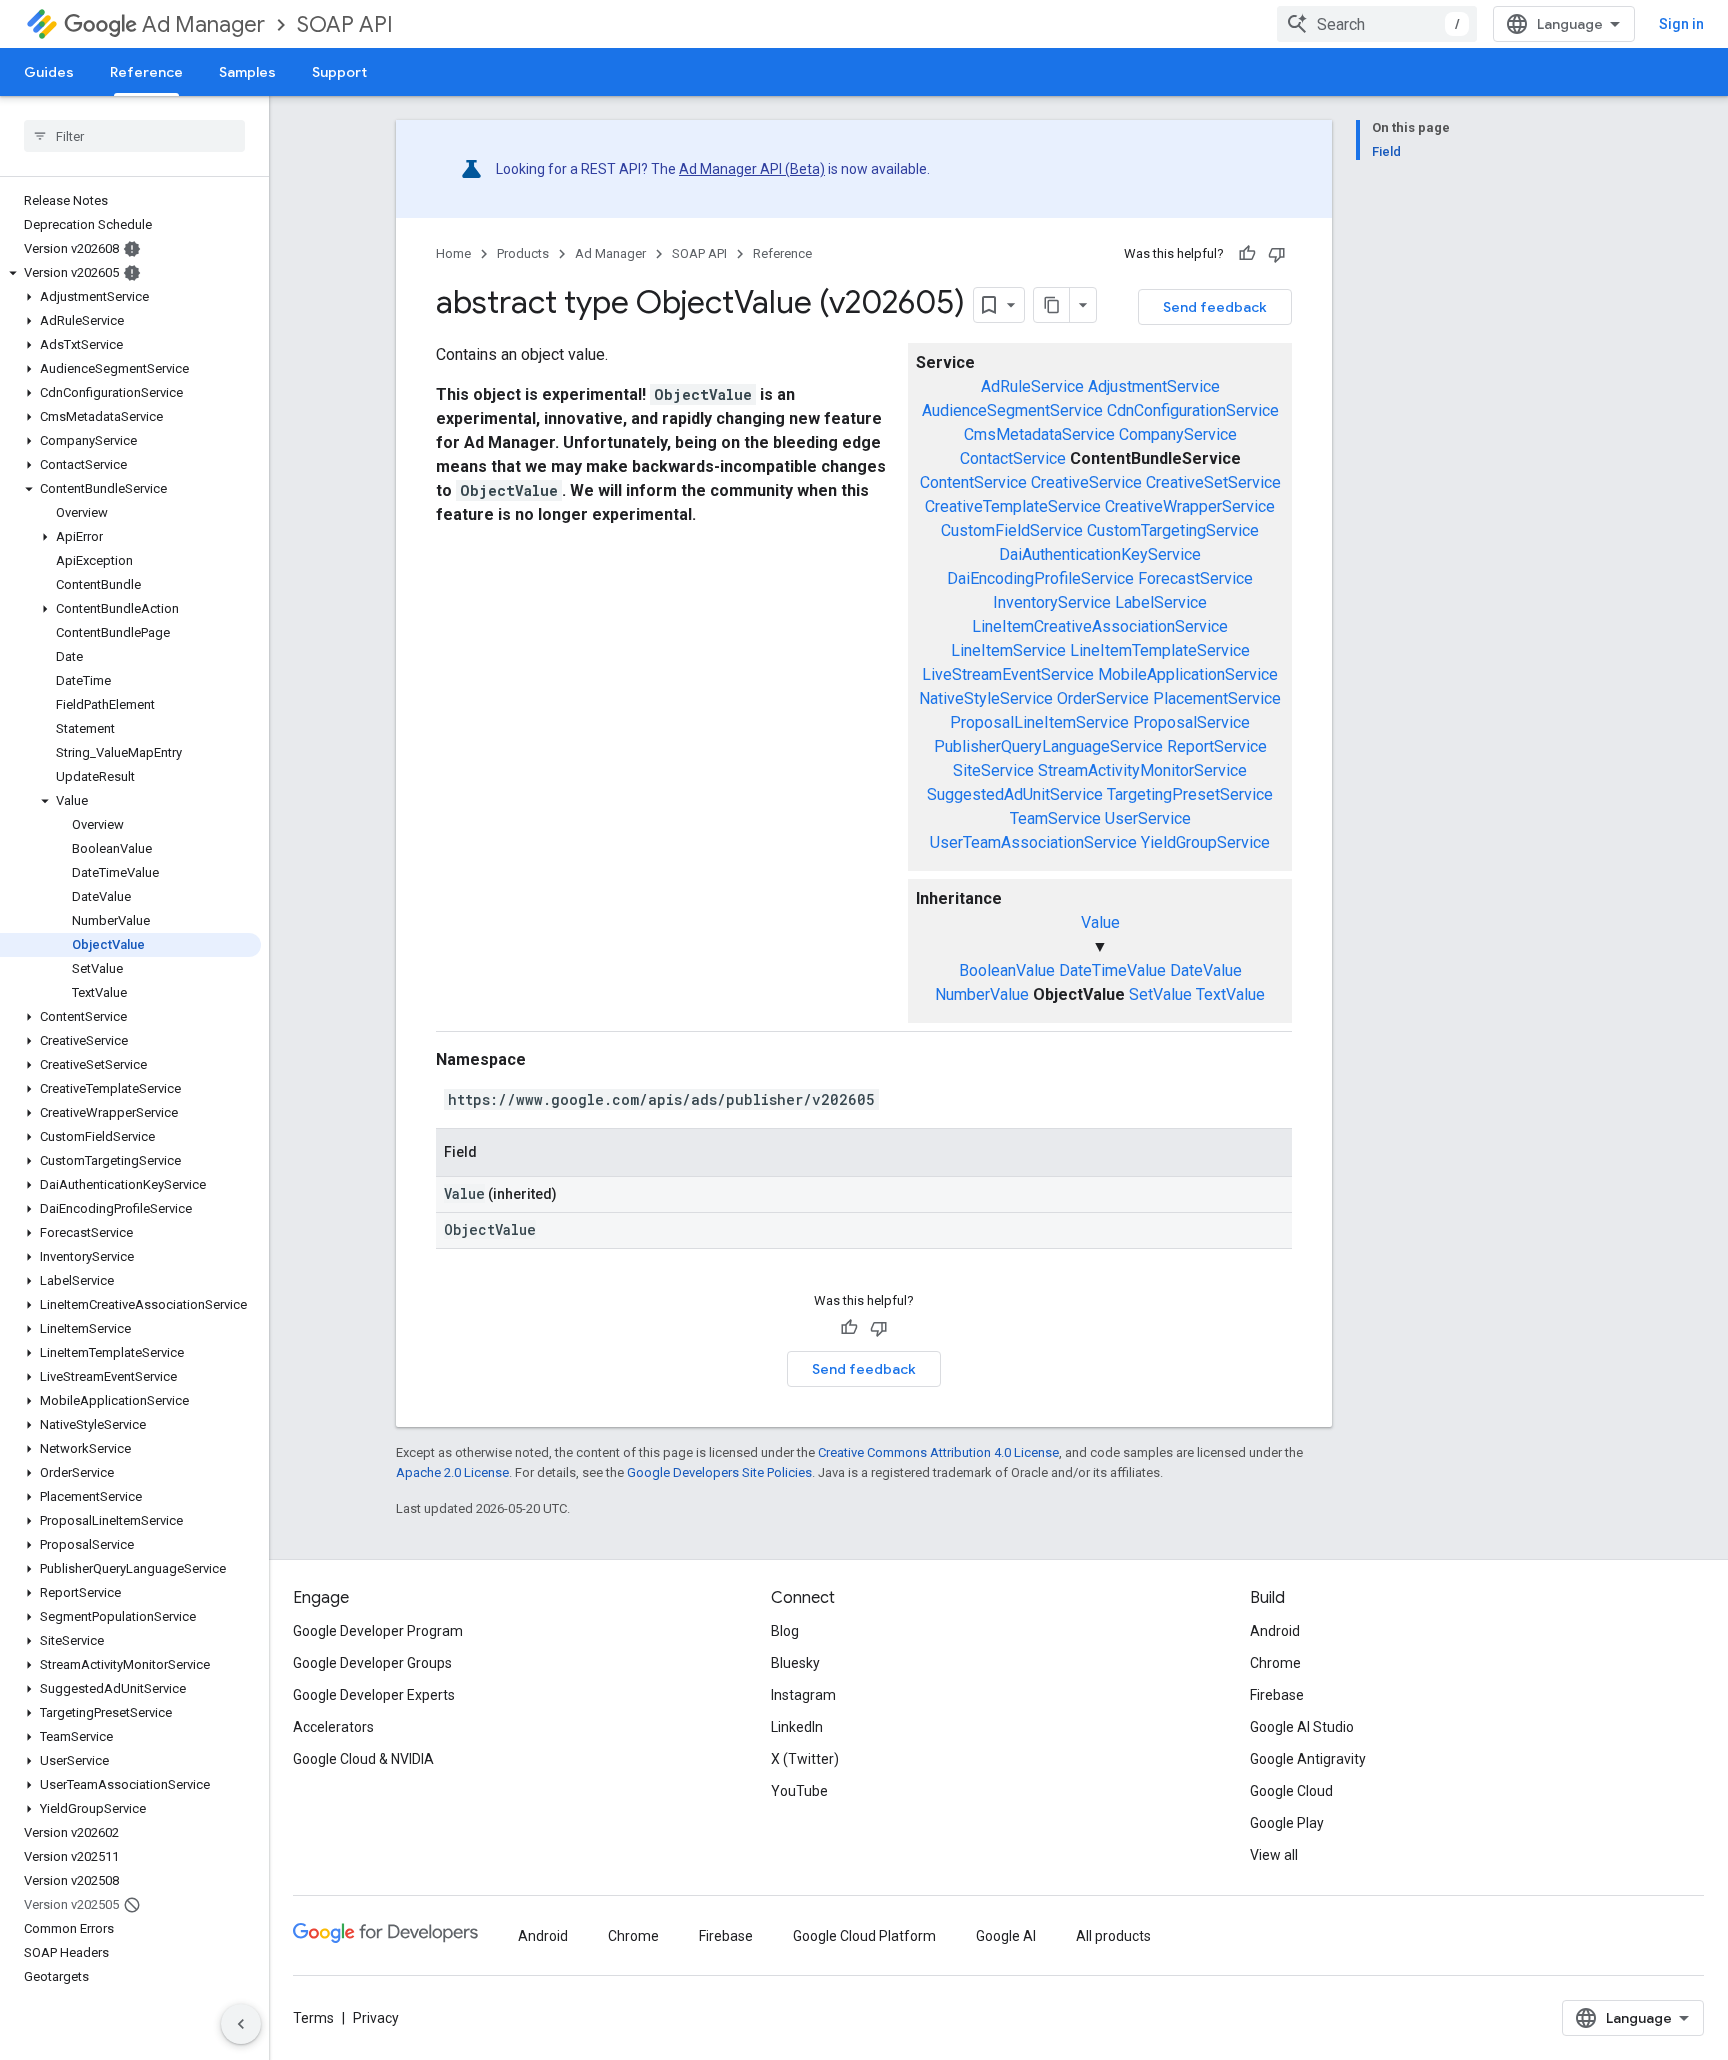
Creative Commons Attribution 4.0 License (938, 1452)
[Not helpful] (1277, 254)
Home (453, 253)
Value (1100, 922)
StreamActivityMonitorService (1142, 770)
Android (1275, 1631)
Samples (247, 72)
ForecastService (1195, 578)
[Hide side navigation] (241, 2024)
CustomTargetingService (1173, 530)
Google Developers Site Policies (719, 1472)
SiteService (993, 770)
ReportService (1217, 746)
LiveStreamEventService (1008, 674)
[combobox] (1377, 24)
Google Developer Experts (374, 1695)
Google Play (1287, 1823)
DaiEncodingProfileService (1040, 578)
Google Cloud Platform (864, 1936)
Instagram (803, 1695)
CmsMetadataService (1039, 434)
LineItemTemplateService (1160, 650)
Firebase (1277, 1695)
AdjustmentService (1154, 386)
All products (1113, 1936)
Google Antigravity (1308, 1759)
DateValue (1206, 970)
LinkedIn (797, 1727)
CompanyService (1178, 434)
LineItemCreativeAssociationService (1100, 626)
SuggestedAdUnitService (1015, 794)
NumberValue (982, 994)
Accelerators (333, 1727)
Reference (146, 72)
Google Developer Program (378, 1631)
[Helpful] (1247, 254)
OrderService (1103, 698)
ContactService (1013, 458)
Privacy (376, 2018)
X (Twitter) (805, 1759)
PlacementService (1217, 698)
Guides (49, 72)
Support (339, 72)
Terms (313, 2018)
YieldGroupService (1205, 842)
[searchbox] (134, 136)
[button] (130, 273)
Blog (785, 1631)
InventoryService (1052, 602)
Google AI (1006, 1936)
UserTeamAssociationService (1033, 842)
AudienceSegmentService (1012, 410)
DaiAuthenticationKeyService (1100, 554)
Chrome (1275, 1663)
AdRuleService (1032, 386)
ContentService (973, 482)
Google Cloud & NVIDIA (363, 1759)
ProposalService (1191, 722)
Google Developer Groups (372, 1663)
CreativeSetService (1213, 482)
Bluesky (795, 1663)
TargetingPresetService (1190, 794)
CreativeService (1086, 482)
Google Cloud (1291, 1791)
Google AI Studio (1302, 1727)
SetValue (1160, 994)
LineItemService (1008, 650)
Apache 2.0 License (452, 1472)
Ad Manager (203, 24)
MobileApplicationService (1188, 674)
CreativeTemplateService (1013, 506)
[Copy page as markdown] (1052, 305)
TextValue (1230, 994)
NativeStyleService (986, 698)
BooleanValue (1007, 970)
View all (1274, 1855)
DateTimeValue (1112, 970)
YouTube (799, 1791)
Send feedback (1215, 307)
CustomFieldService (1012, 530)
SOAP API (345, 24)
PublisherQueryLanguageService (1048, 746)
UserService (1148, 818)
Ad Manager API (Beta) (752, 169)
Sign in (1681, 24)
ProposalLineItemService (1039, 722)
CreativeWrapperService (1190, 506)
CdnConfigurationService (1193, 410)
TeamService (1055, 818)
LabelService (1161, 602)
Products (523, 253)
